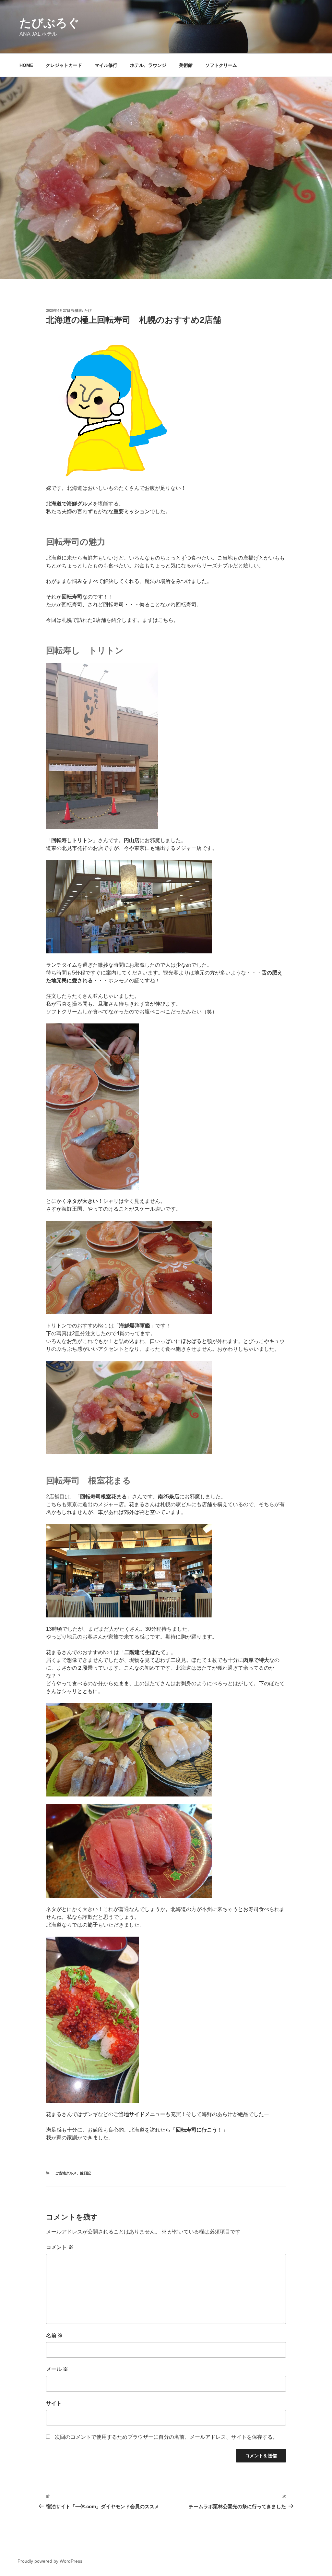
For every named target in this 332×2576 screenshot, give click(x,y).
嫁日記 (85, 2173)
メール (57, 2369)
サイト (54, 2403)
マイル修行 (106, 65)
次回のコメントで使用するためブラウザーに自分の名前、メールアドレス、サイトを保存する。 (166, 2437)
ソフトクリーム (221, 65)
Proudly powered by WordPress (50, 2561)
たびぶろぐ (49, 23)
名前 (54, 2335)
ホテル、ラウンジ (148, 65)
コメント (60, 2247)
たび (88, 310)
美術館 (186, 65)
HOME (26, 65)
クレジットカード (64, 65)
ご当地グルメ (66, 2173)
